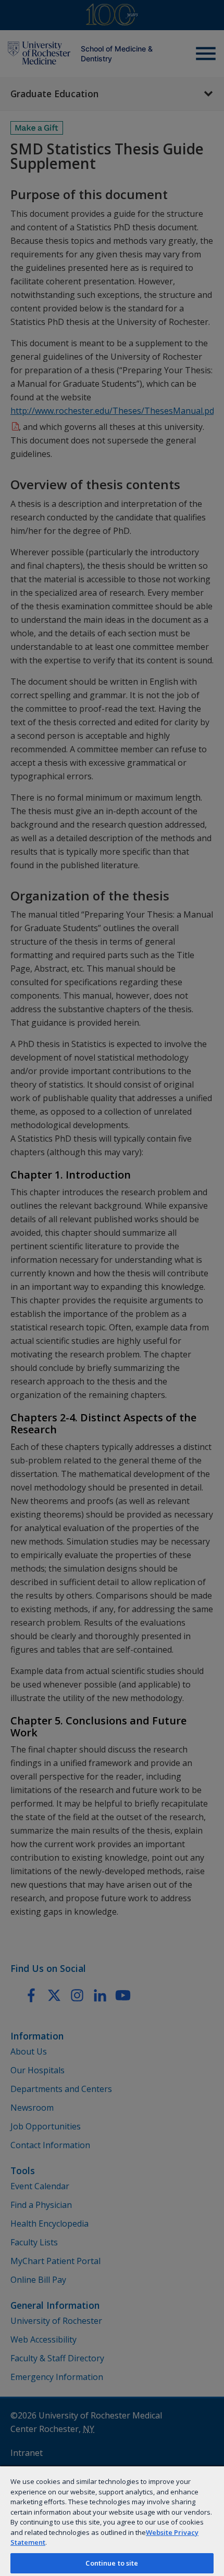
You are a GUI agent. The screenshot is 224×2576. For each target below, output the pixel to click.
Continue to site (112, 2563)
